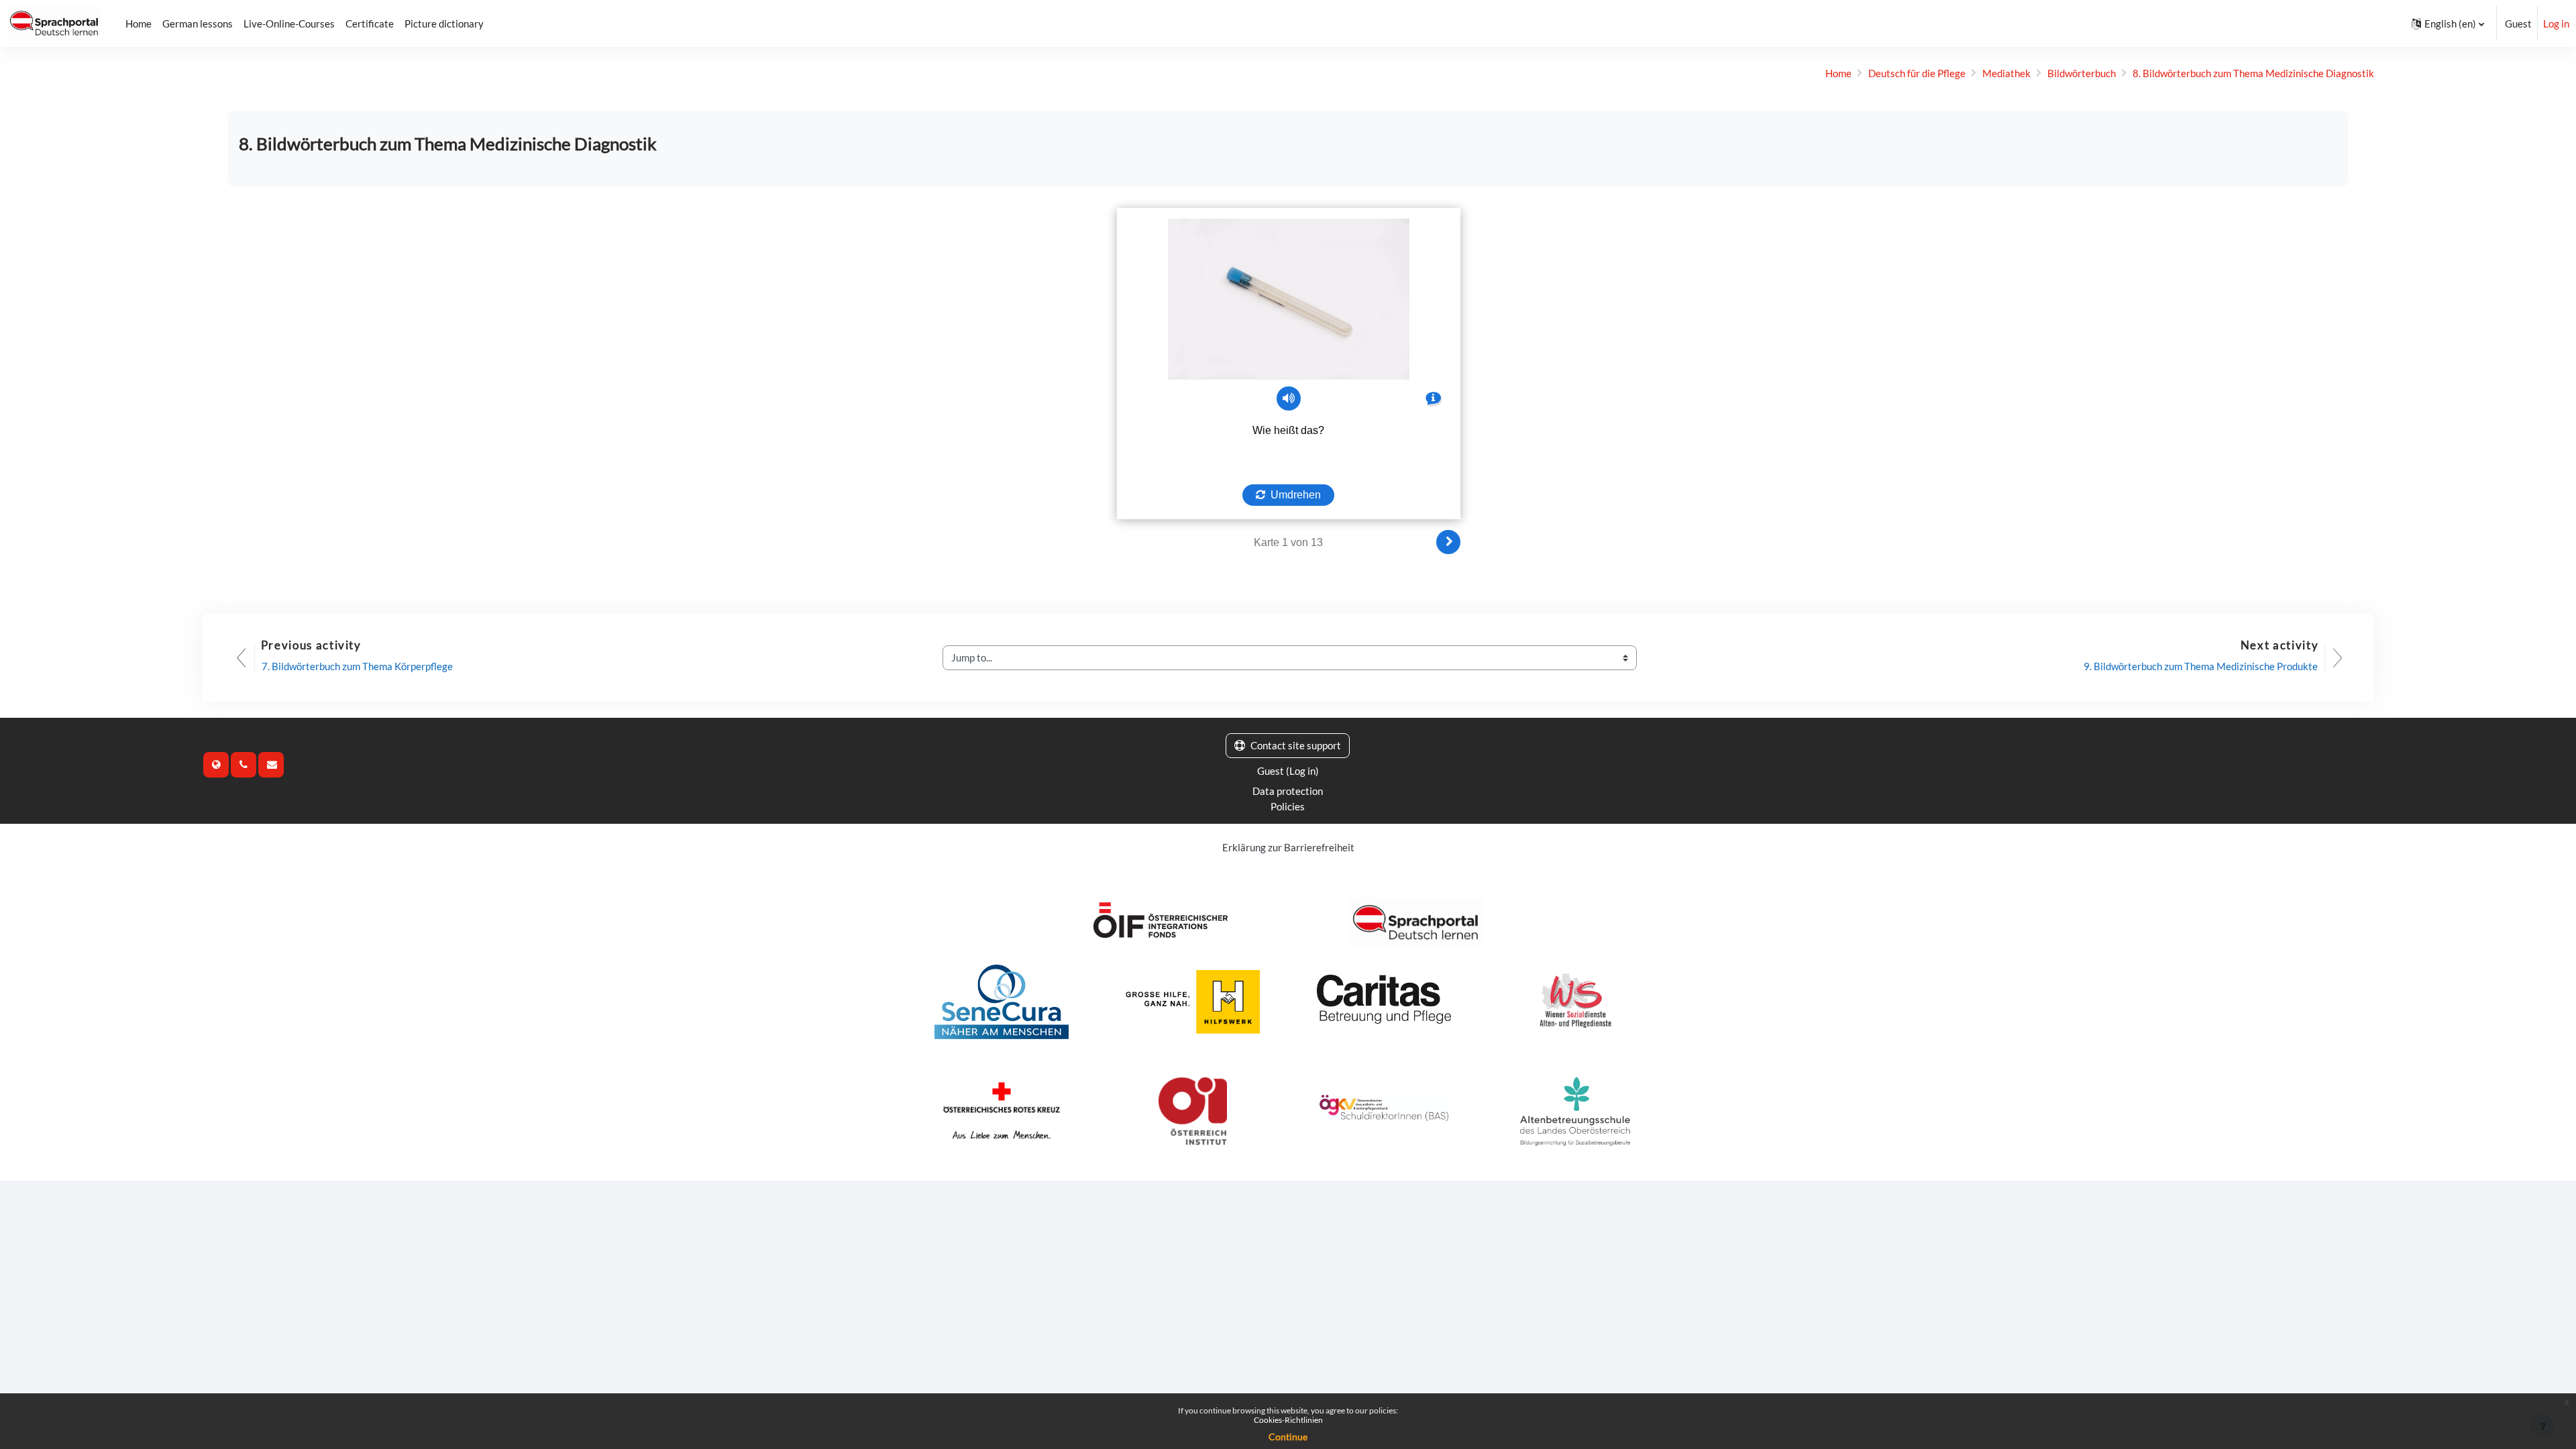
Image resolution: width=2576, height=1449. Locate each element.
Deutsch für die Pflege (1917, 73)
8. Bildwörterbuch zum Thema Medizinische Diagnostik (2253, 73)
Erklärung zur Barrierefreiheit (1288, 847)
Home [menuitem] (139, 23)
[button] (2448, 23)
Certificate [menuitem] (370, 23)
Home (1838, 73)
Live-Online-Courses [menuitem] (289, 23)
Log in (2556, 23)
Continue (1288, 1437)
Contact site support (1296, 745)
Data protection (1288, 791)
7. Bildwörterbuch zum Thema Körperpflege (357, 666)
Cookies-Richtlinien (1288, 1420)
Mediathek (2006, 73)
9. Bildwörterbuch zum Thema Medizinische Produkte (2201, 666)
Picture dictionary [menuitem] (444, 23)
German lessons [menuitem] (198, 23)
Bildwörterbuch (2082, 73)
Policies (1288, 806)
